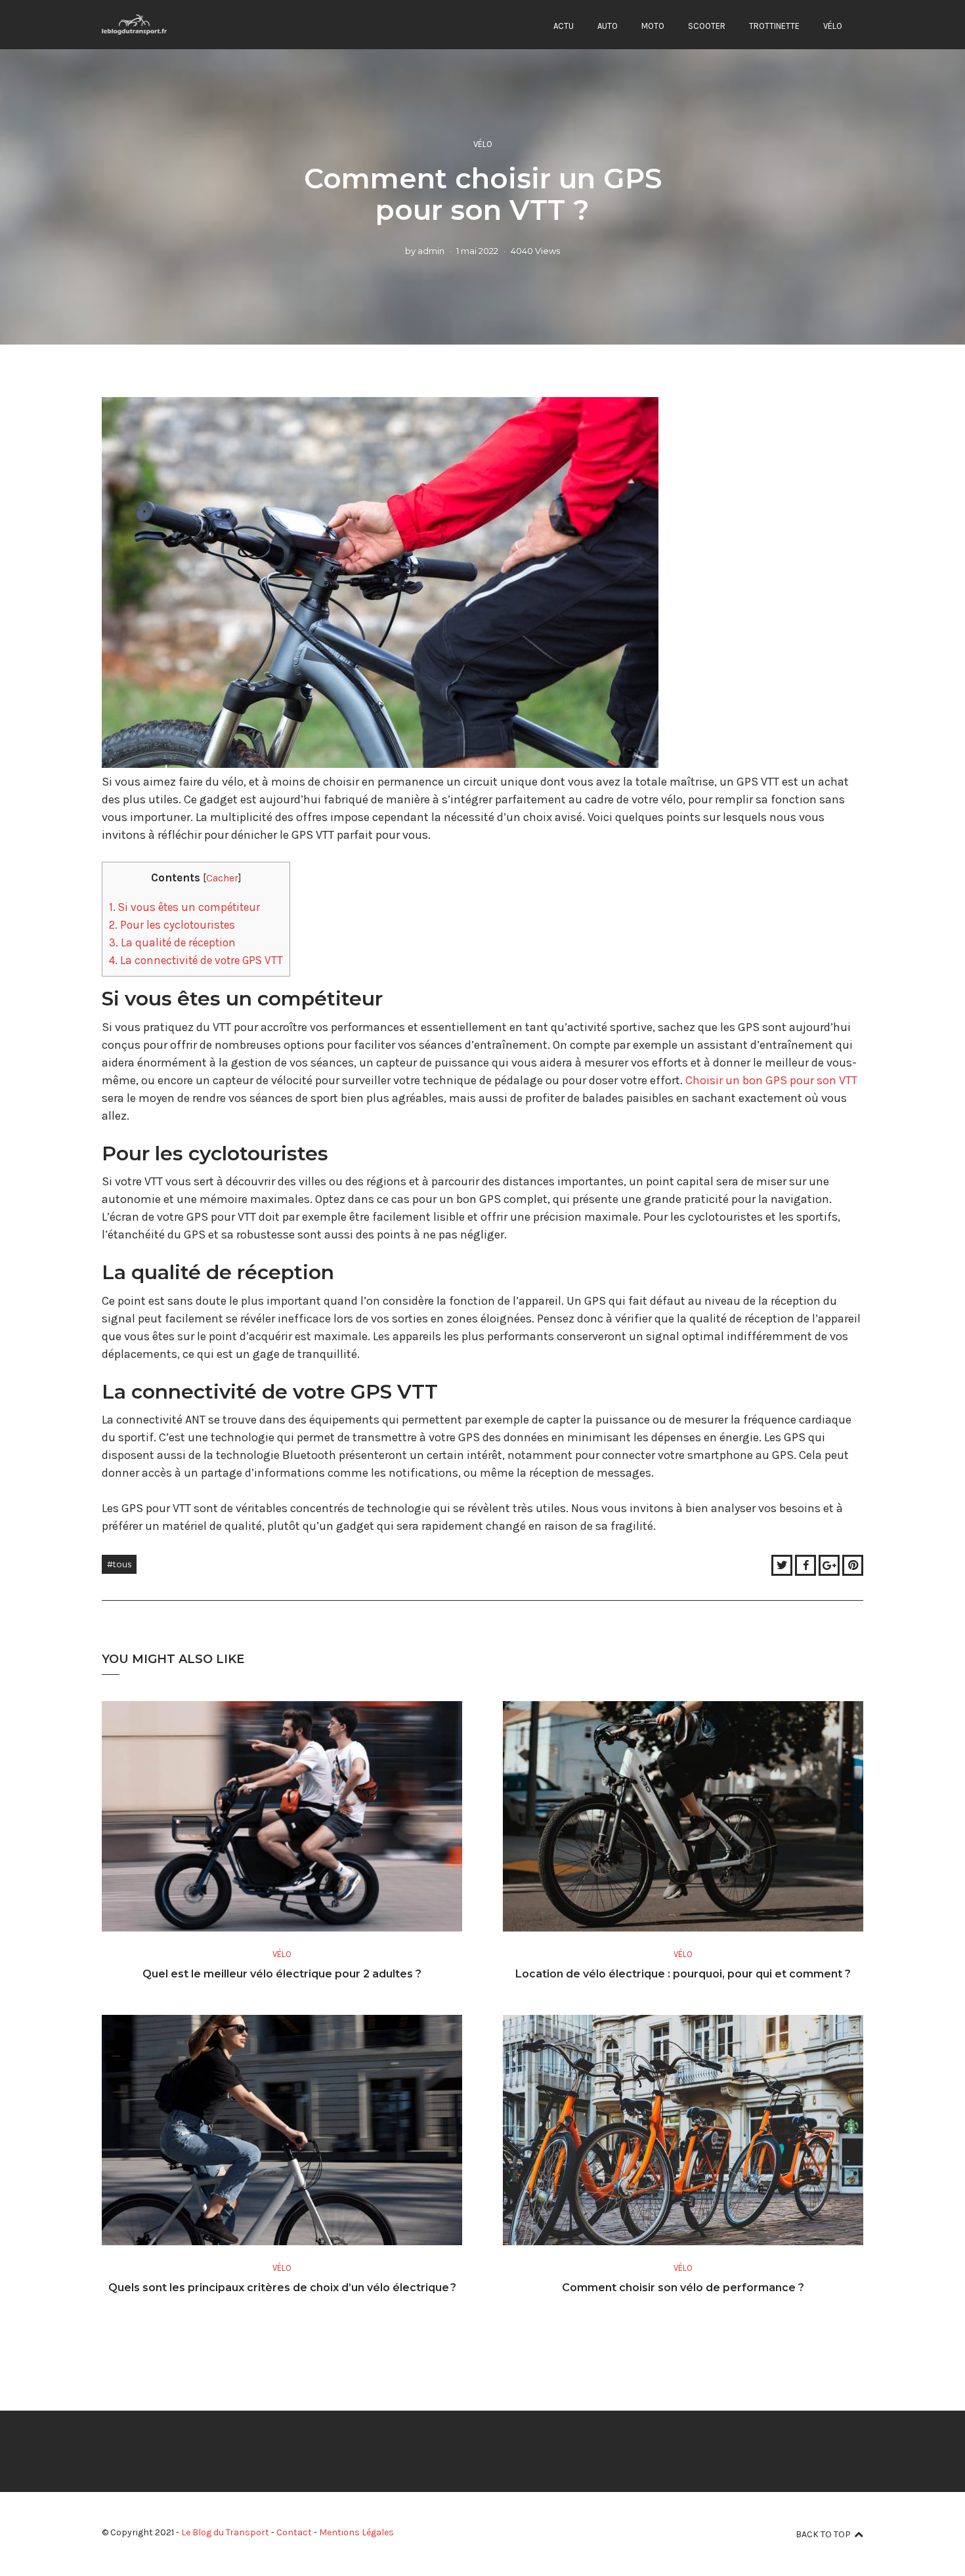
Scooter (707, 26)
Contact (294, 2532)
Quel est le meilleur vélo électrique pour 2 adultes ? (282, 1974)
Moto (653, 26)
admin (431, 251)
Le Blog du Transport (225, 2532)
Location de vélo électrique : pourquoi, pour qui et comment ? (683, 1974)
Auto (608, 26)
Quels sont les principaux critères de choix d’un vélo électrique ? (282, 2288)
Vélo (833, 26)
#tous (119, 1564)
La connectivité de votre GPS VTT (196, 960)
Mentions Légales (356, 2532)
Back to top (823, 2534)
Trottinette (774, 26)
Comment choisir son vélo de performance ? (683, 2288)
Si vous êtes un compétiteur (184, 907)
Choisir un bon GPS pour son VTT (771, 1080)
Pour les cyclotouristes (172, 925)
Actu (564, 26)
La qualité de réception (172, 942)
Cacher (222, 878)
